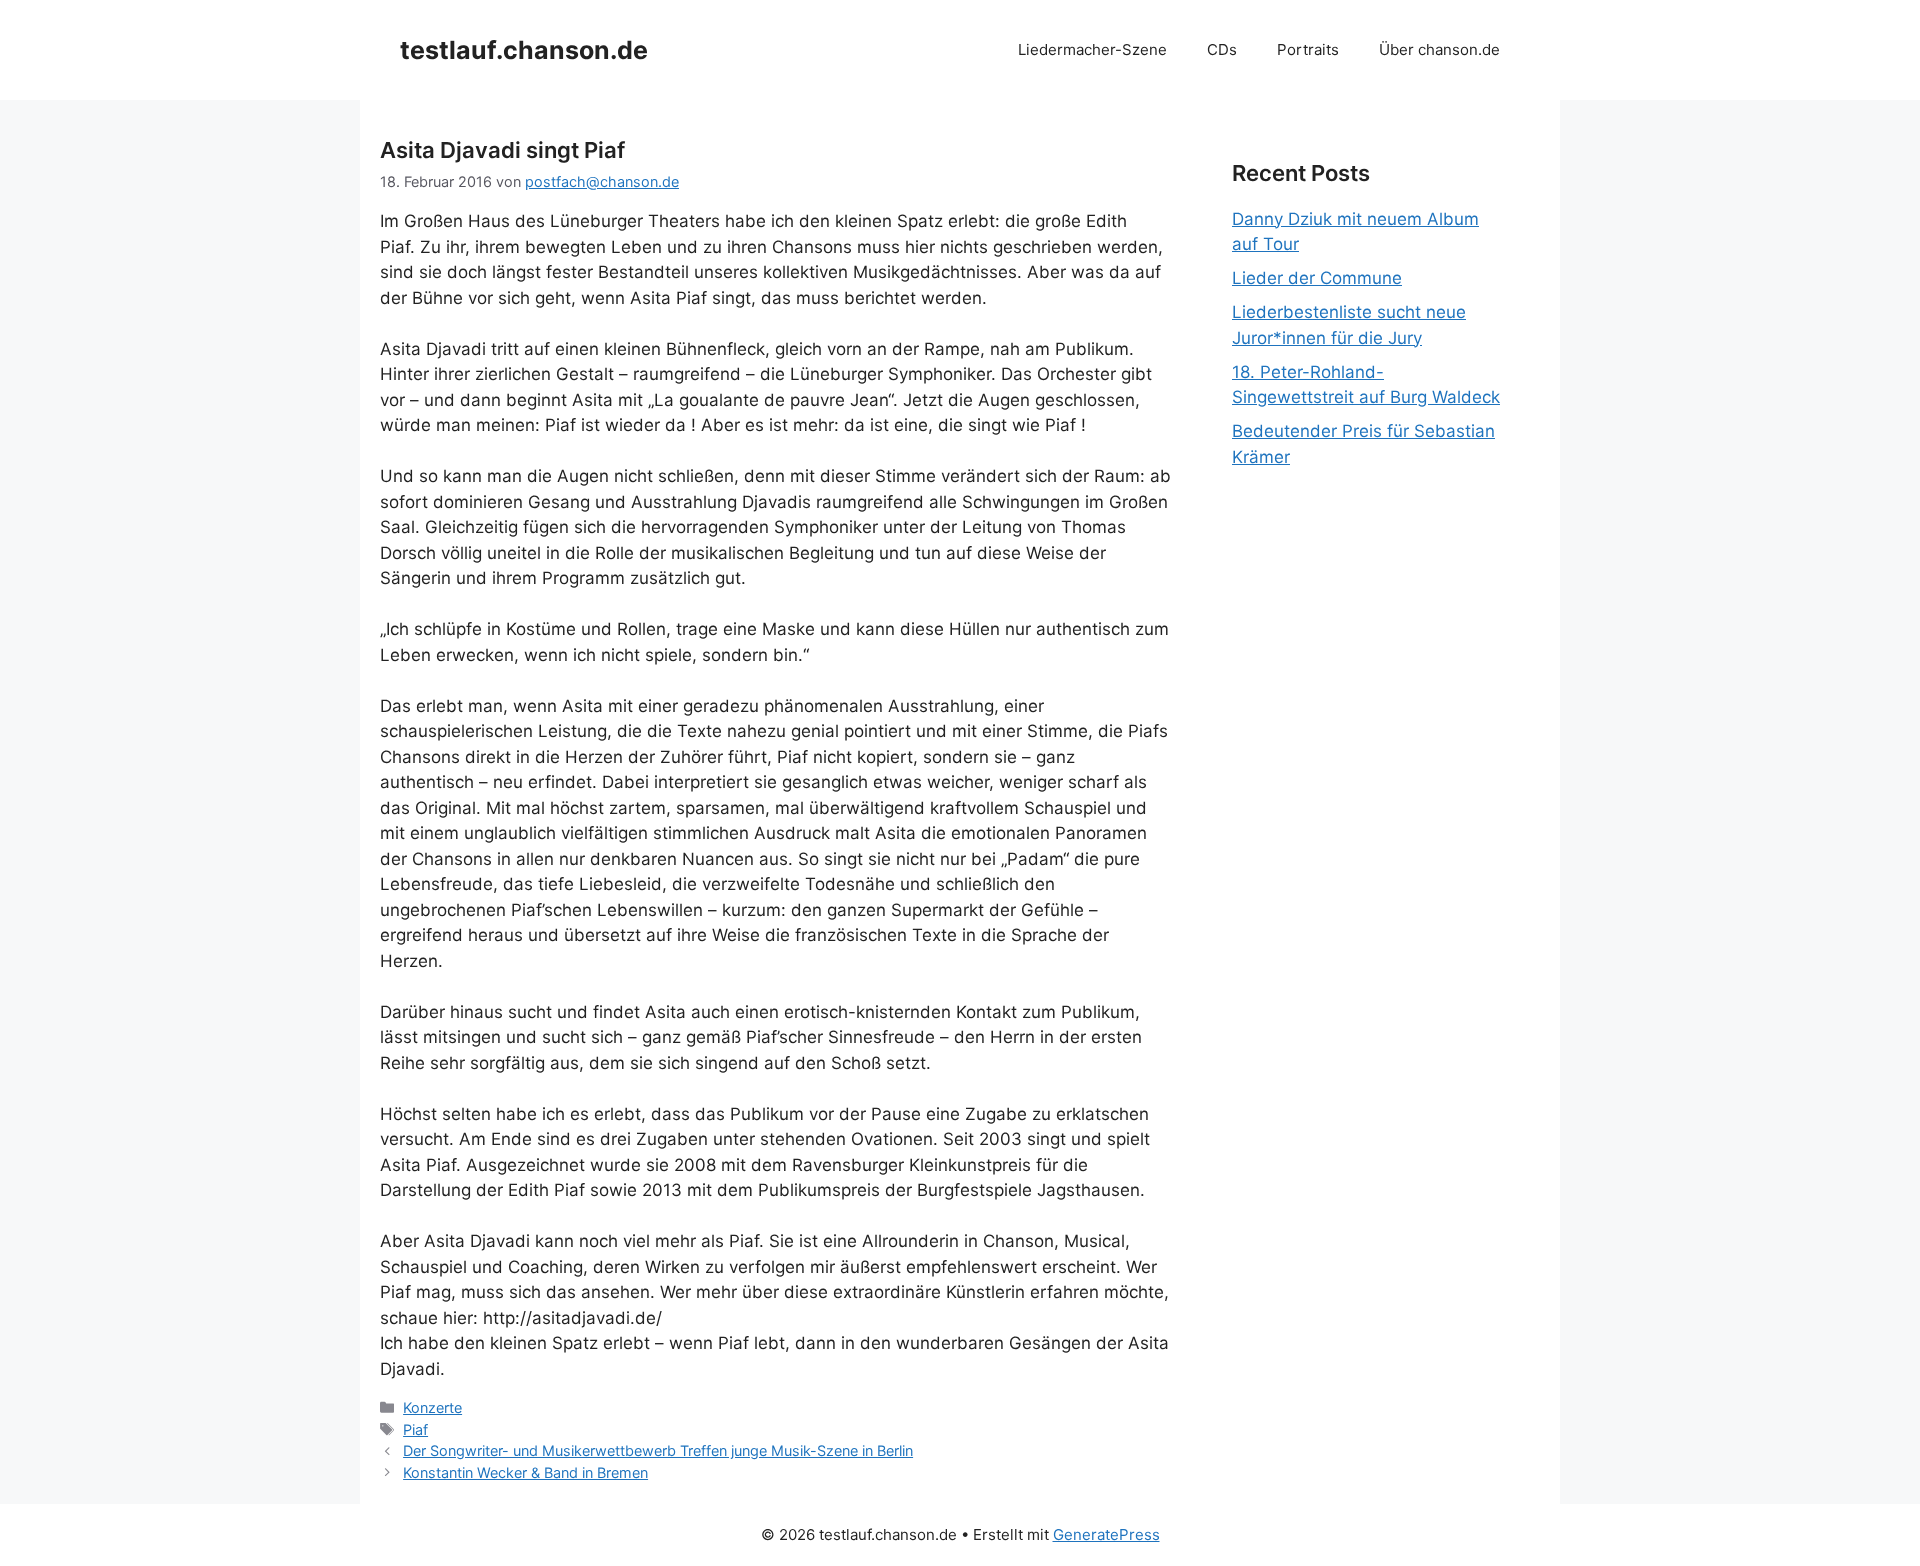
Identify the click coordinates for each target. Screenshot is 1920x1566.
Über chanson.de (1439, 49)
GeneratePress (1106, 1534)
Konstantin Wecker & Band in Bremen (525, 1472)
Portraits (1308, 49)
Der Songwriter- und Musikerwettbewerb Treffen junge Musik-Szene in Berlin (658, 1450)
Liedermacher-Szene (1092, 49)
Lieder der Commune (1317, 278)
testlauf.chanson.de (524, 50)
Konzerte (432, 1407)
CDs (1222, 49)
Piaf (415, 1429)
